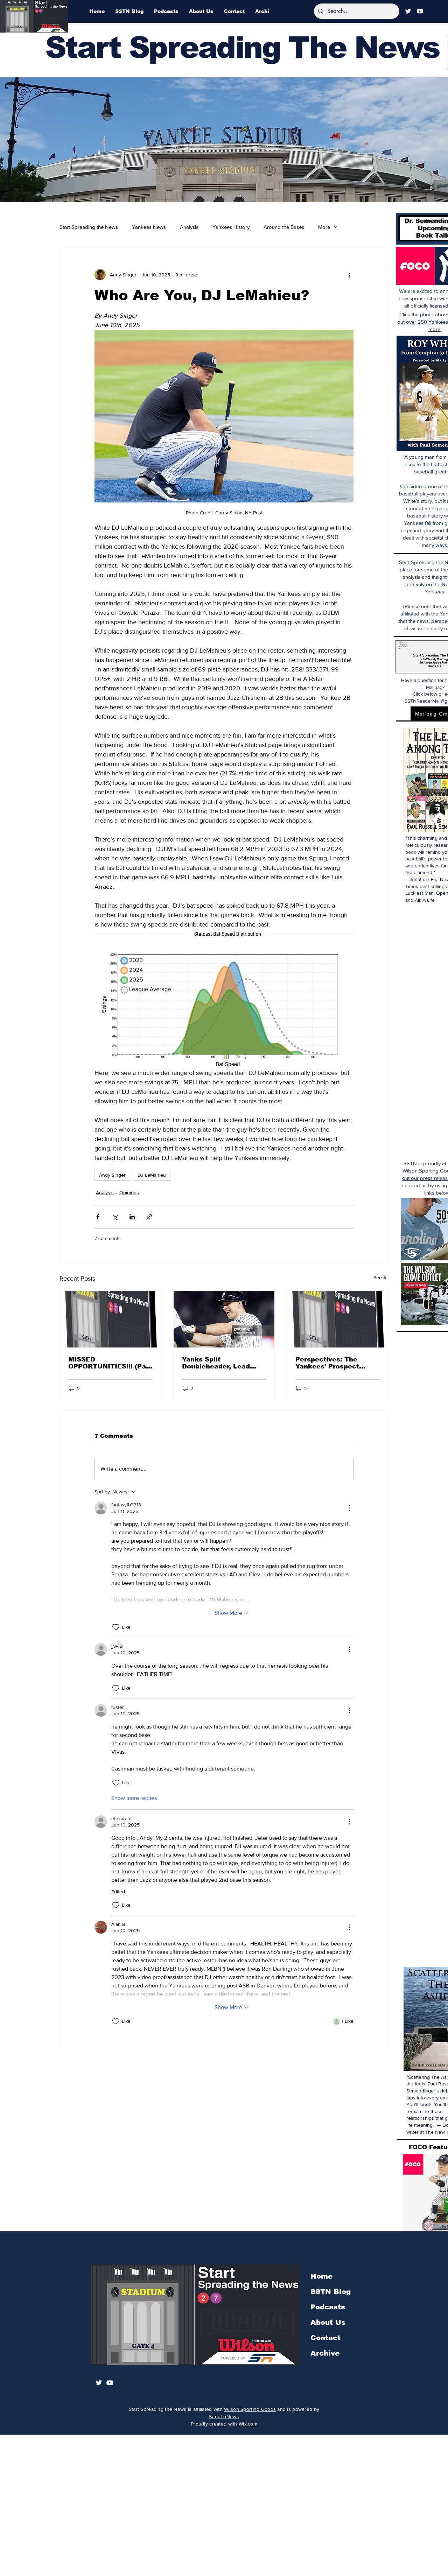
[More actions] (349, 275)
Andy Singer (112, 1175)
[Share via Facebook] (98, 1217)
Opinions (129, 1192)
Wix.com (248, 2424)
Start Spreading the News (89, 227)
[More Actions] (349, 1508)
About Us (328, 2322)
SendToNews (224, 2416)
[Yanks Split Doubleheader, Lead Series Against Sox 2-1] (224, 1319)
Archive (325, 2353)
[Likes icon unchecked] (116, 1627)
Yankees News (149, 227)
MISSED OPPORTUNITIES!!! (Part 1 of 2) (110, 1363)
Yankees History (231, 227)
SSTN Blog (331, 2292)
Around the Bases (284, 227)
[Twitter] (408, 11)
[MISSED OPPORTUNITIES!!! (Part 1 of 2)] (110, 1319)
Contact (325, 2338)
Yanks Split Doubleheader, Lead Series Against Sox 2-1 (221, 1363)
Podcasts (328, 2307)
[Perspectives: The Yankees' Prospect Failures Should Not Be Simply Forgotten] (338, 1319)
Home (321, 2276)
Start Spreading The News (242, 47)
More (324, 227)
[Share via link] (149, 1217)
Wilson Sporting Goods (250, 2409)
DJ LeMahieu (152, 1175)
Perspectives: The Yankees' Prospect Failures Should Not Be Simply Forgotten (335, 1363)
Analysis (189, 227)
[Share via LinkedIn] (132, 1217)
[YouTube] (420, 11)
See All (381, 1278)
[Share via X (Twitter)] (115, 1217)
